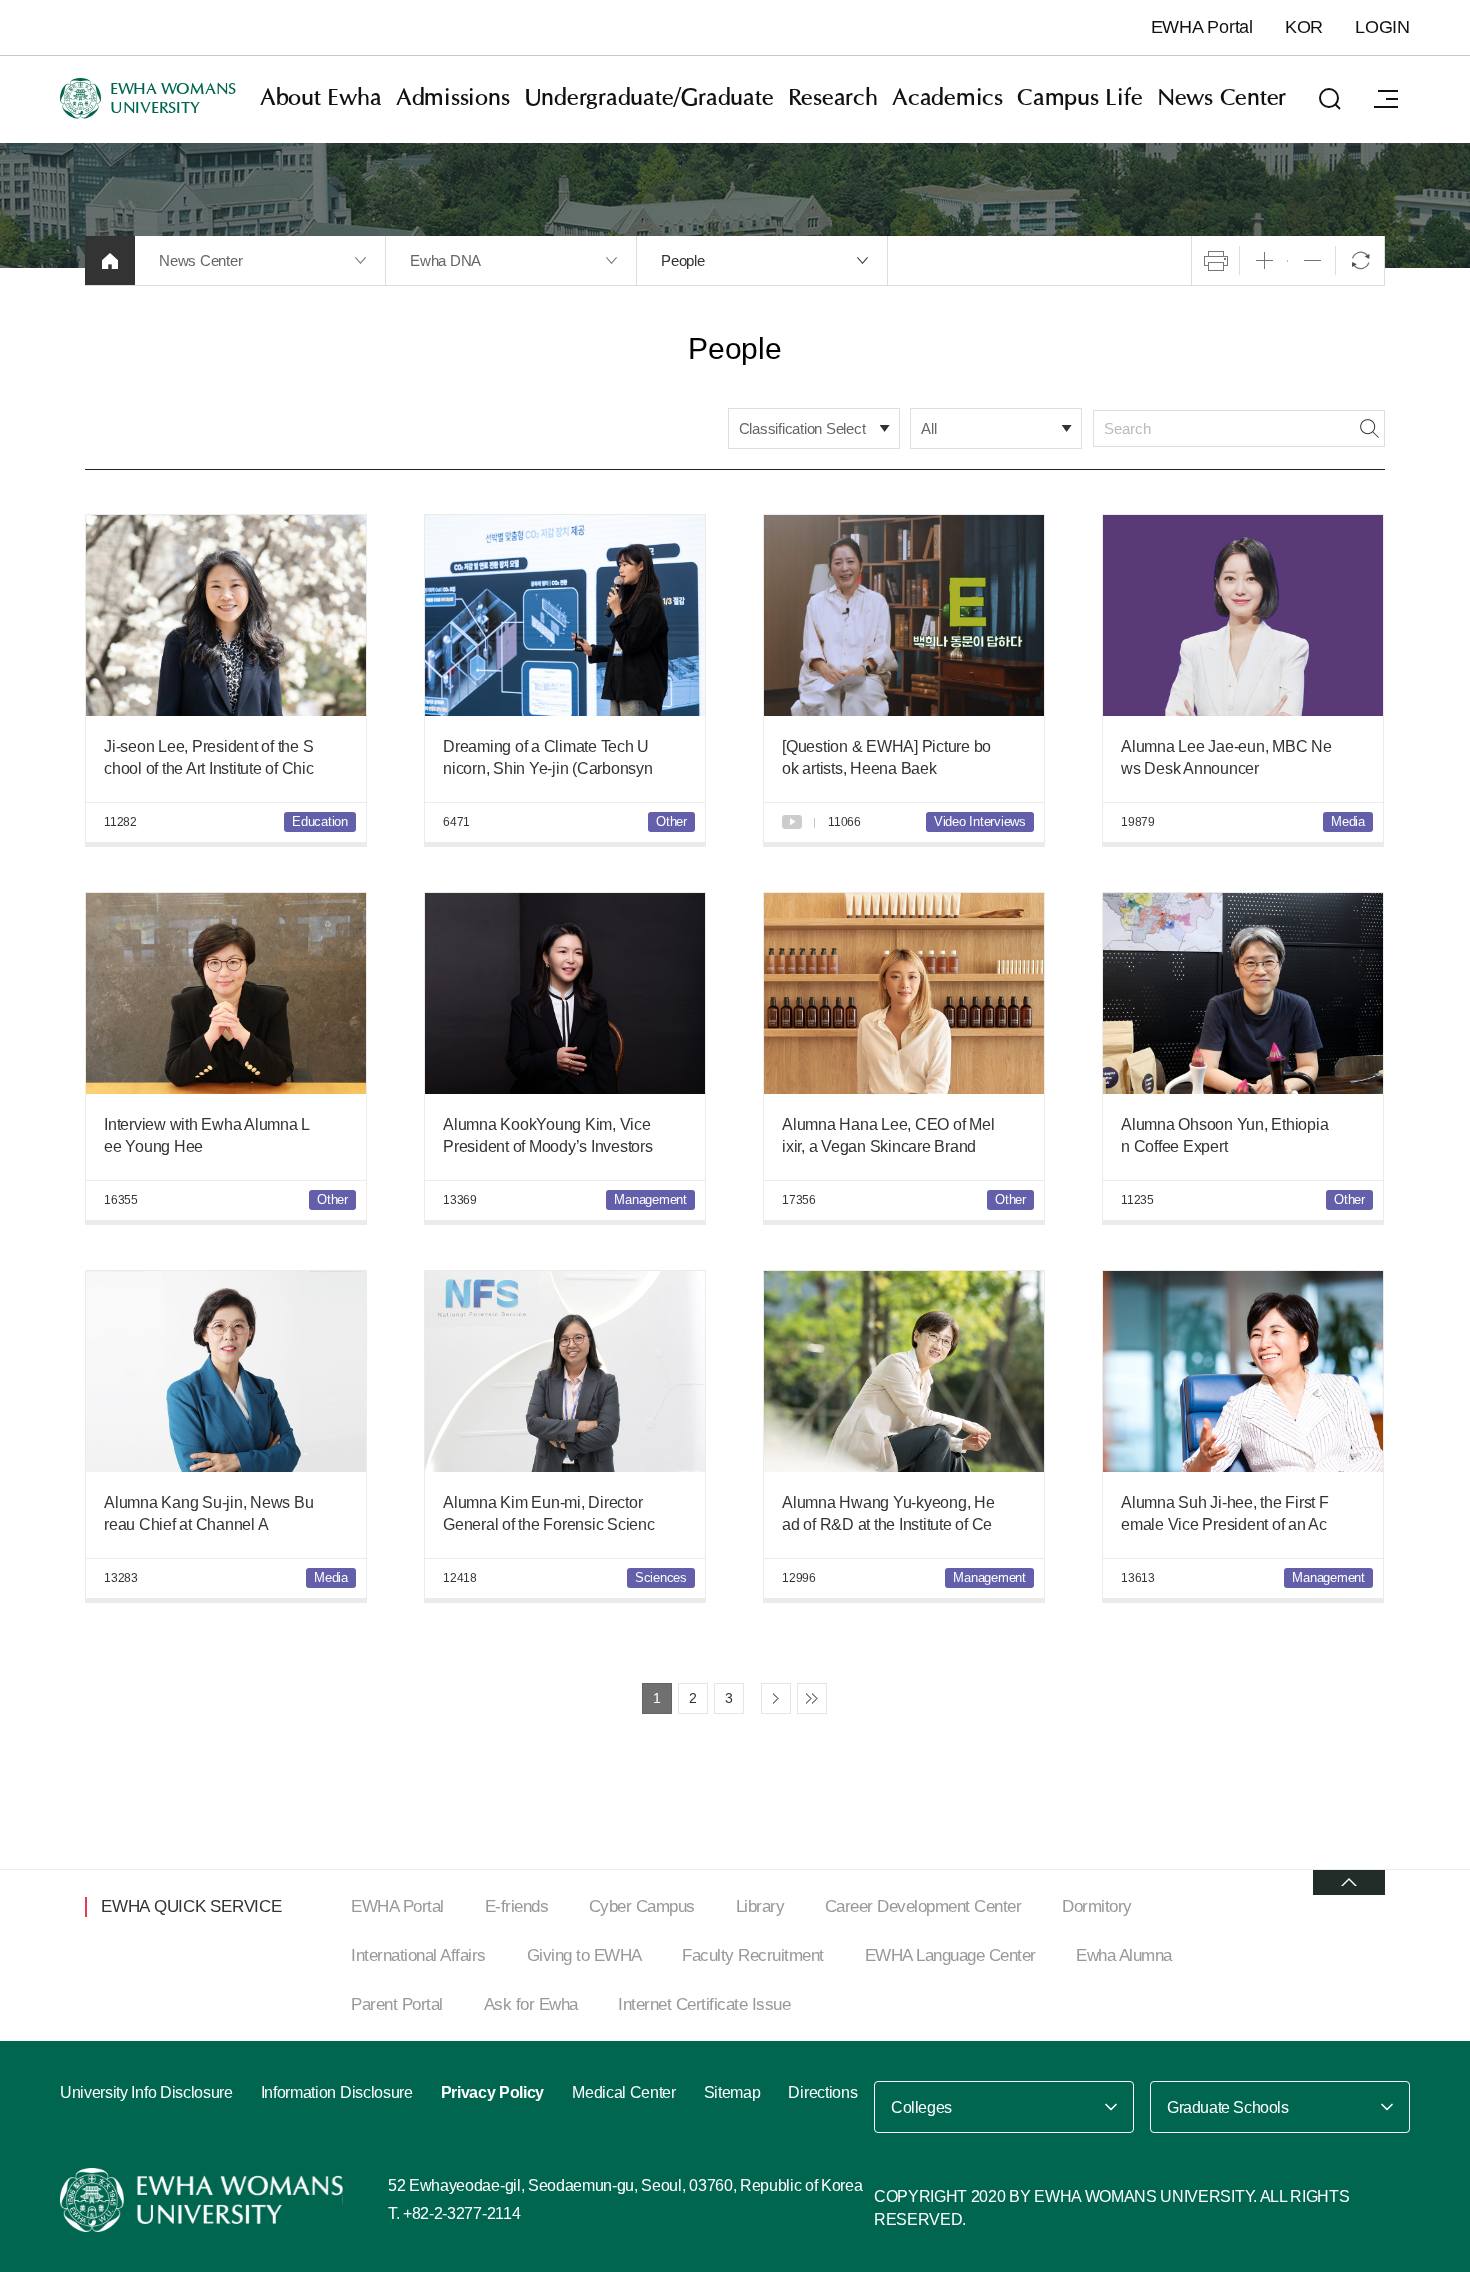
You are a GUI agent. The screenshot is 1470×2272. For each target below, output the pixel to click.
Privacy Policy (493, 2092)
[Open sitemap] (1386, 99)
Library (760, 1906)
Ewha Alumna (1124, 1955)
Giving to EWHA (584, 1955)
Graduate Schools (1228, 2107)
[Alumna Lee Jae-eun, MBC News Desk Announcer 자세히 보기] (1243, 615)
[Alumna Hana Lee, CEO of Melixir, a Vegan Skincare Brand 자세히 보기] (904, 993)
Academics (947, 98)
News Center (1221, 98)
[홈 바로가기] (110, 260)
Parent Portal (397, 2004)
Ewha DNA (445, 260)
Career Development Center (923, 1906)
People (683, 260)
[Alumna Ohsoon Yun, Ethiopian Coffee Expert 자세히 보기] (1243, 993)
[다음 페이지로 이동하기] (776, 1698)
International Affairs (418, 1955)
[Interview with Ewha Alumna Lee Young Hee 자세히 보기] (226, 993)
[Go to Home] (204, 2200)
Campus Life (1079, 98)
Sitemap (732, 2092)
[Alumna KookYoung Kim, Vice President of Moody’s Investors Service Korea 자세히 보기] (565, 993)
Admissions (453, 98)
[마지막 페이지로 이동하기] (812, 1698)
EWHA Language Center (950, 1955)
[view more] (1349, 1882)
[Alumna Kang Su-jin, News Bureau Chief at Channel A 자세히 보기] (226, 1371)
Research (833, 98)
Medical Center (624, 2092)
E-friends (517, 1906)
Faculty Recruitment (753, 1955)
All (928, 428)
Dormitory (1097, 1906)
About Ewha (321, 98)
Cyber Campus (642, 1906)
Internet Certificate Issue (704, 2004)
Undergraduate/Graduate (649, 98)
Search (1369, 428)
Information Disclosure (337, 2092)
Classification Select (802, 428)
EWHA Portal (1202, 27)
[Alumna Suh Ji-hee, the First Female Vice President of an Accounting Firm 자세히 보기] (1243, 1371)
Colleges (921, 2107)
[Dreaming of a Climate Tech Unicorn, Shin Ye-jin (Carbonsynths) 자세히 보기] (565, 615)
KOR (1304, 27)
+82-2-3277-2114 (461, 2213)
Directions (822, 2092)
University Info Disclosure (146, 2092)
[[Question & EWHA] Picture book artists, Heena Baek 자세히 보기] (904, 615)
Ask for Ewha (531, 2004)
